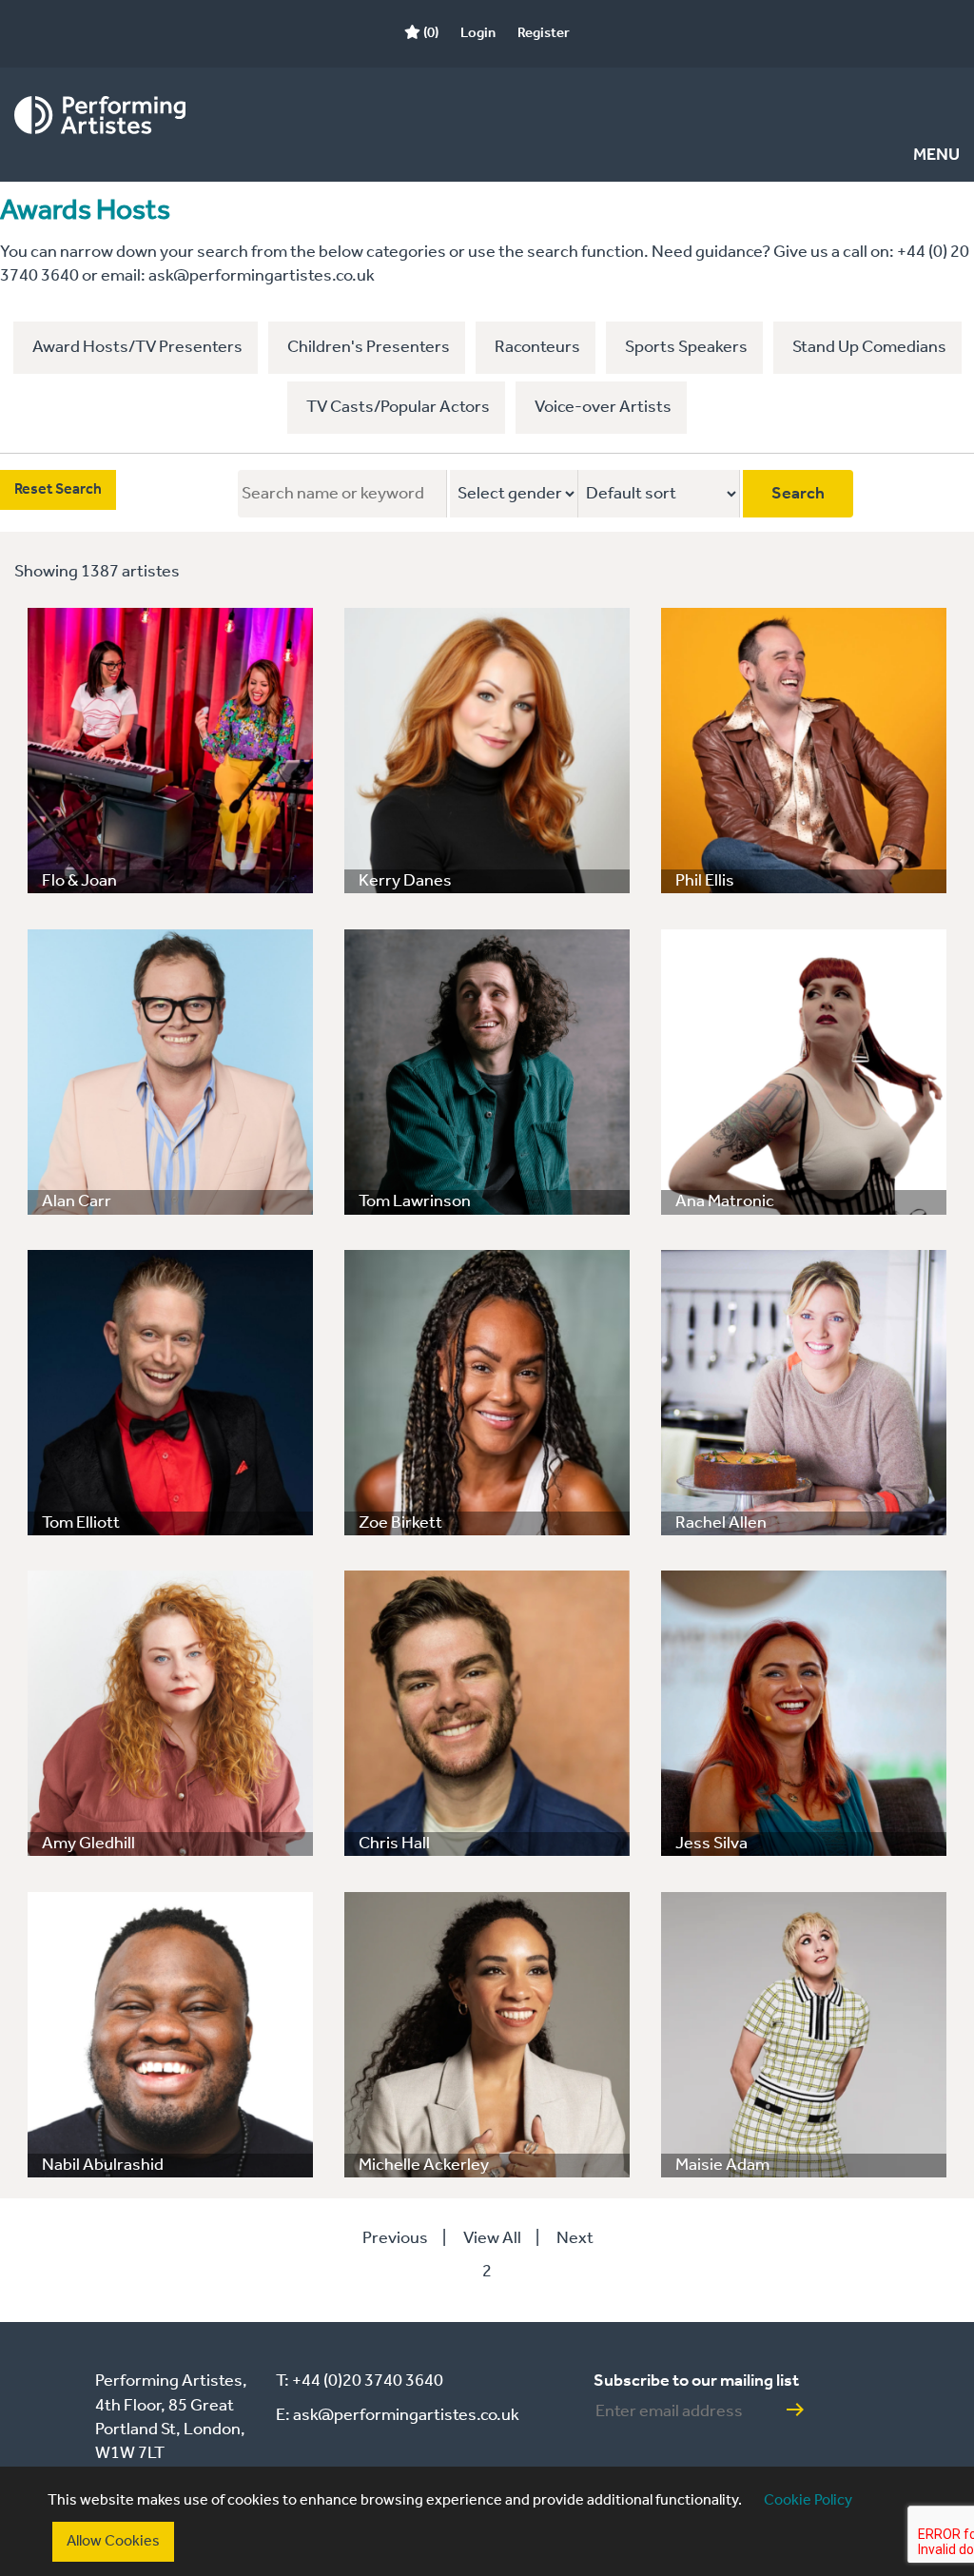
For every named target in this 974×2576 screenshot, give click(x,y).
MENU (936, 156)
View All (492, 2238)
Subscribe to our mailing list (696, 2381)
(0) (429, 33)
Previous (395, 2238)
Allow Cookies (113, 2541)
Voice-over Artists (603, 407)
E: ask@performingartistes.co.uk (398, 2415)
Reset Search (58, 489)
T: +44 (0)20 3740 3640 (360, 2381)
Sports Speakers (686, 347)
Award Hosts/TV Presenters (137, 347)
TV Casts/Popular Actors (398, 407)
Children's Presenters (369, 347)
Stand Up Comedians (869, 347)
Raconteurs (537, 347)
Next (575, 2238)
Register (544, 33)
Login (478, 33)
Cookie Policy (808, 2500)
